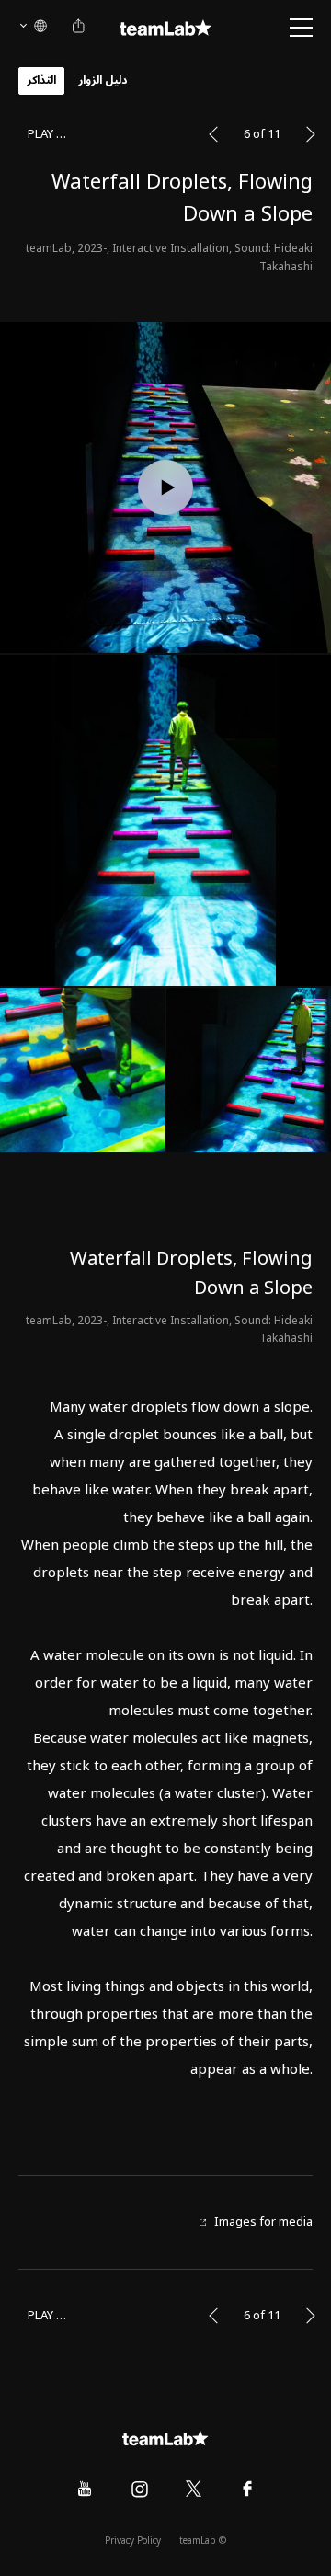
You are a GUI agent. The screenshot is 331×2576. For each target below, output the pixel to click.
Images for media (263, 2222)
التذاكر (41, 80)
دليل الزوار (103, 80)
